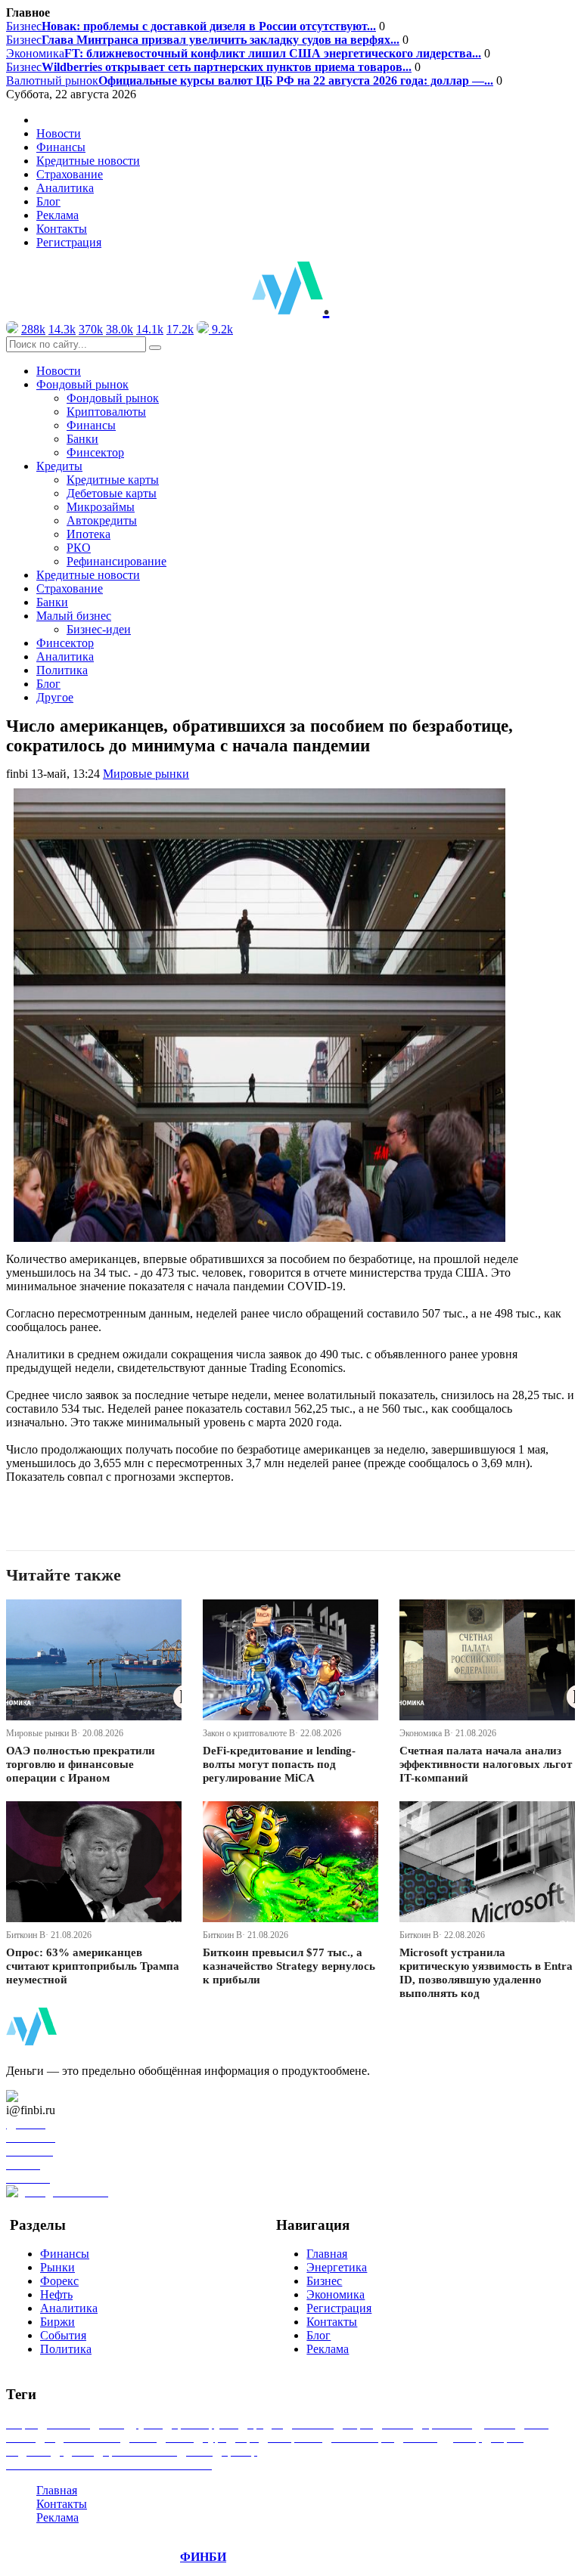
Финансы (61, 147)
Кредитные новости (88, 161)
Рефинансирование (117, 561)
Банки (82, 439)
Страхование (70, 174)
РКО (79, 548)
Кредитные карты (113, 480)
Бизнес (191, 26)
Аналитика (65, 188)
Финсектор (95, 452)
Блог (48, 201)
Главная (327, 2254)
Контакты (62, 229)
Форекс (59, 2281)
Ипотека (89, 534)
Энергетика (337, 2267)
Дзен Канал (55, 2096)
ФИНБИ (203, 2557)
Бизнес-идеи (99, 629)
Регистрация (69, 242)
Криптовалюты (106, 412)
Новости (59, 133)
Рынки (57, 2267)
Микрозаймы (101, 507)
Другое (55, 697)
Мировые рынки (146, 774)
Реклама (57, 215)
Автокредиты (102, 520)
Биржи (57, 2322)
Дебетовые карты (112, 493)
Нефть (56, 2294)
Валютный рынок (250, 80)
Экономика (244, 53)
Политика (62, 670)
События (63, 2335)
